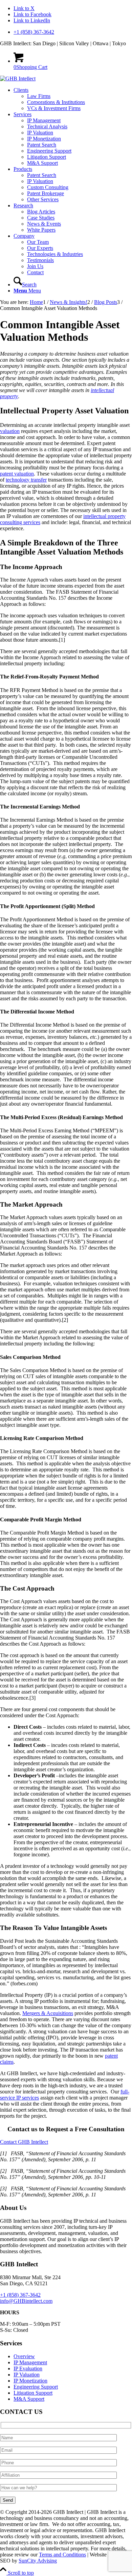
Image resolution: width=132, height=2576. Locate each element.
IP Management (30, 2362)
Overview (24, 2356)
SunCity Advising (38, 2561)
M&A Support (29, 2399)
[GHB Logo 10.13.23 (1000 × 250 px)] (18, 79)
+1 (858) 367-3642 (34, 32)
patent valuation (17, 474)
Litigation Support (33, 2393)
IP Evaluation (28, 2368)
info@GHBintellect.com (26, 2301)
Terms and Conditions (62, 2555)
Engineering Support (36, 2387)
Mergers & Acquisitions (48, 2013)
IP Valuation (27, 2375)
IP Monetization (30, 2381)
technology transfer (26, 480)
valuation (10, 431)
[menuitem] (73, 32)
